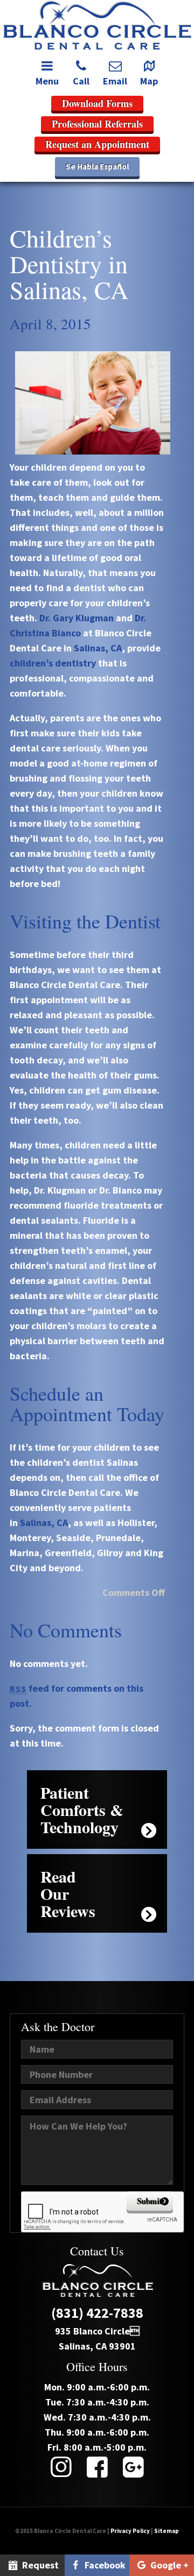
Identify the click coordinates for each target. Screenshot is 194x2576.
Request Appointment (32, 2567)
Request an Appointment (97, 144)
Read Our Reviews (68, 1893)
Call (81, 81)
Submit (150, 2201)
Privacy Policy (130, 2531)
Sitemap (167, 2531)
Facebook (104, 2565)
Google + (168, 2565)
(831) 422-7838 (97, 2313)
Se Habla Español (97, 166)
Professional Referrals (97, 124)
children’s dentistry (53, 663)
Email (115, 81)
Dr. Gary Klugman (77, 618)
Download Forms (97, 103)
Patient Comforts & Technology (82, 1809)
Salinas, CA (98, 648)
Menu (47, 81)
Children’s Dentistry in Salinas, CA (69, 264)
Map (149, 81)
